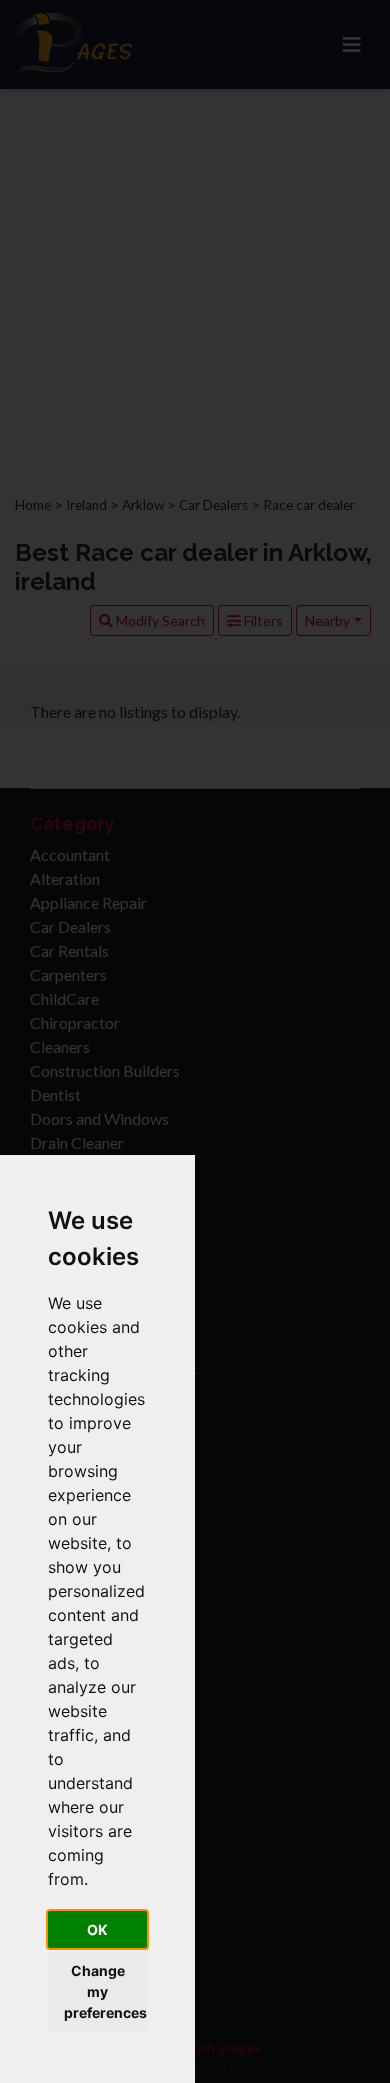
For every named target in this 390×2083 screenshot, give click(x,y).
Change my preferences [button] (105, 1991)
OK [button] (97, 1929)
